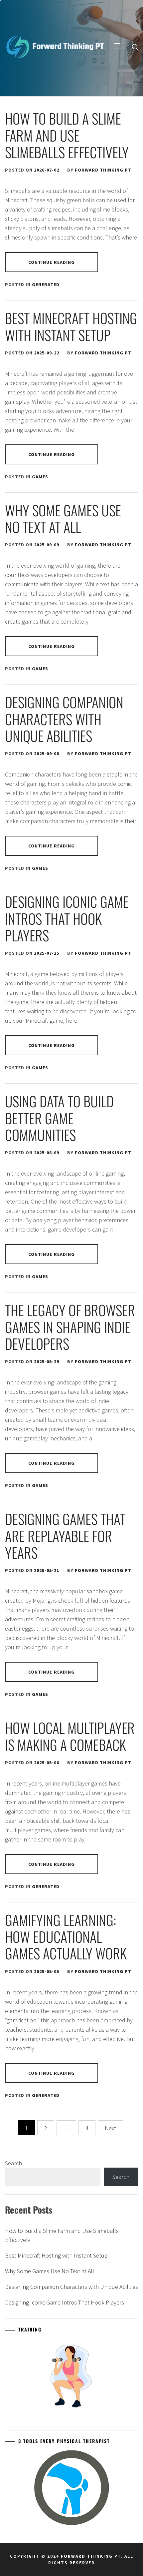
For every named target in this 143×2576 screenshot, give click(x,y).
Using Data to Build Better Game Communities (59, 1118)
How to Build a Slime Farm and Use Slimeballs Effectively (67, 135)
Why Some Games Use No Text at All (63, 518)
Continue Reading (52, 262)
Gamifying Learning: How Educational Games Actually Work (66, 1937)
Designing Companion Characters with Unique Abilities (64, 719)
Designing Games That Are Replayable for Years (65, 1536)
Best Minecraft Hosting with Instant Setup (71, 326)
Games (40, 477)
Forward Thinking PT (103, 170)
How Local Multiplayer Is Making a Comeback (70, 1736)
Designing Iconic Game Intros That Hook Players (67, 918)
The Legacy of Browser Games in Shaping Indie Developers (70, 1327)
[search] (135, 47)
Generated (46, 284)
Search (13, 2163)
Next (110, 2128)
